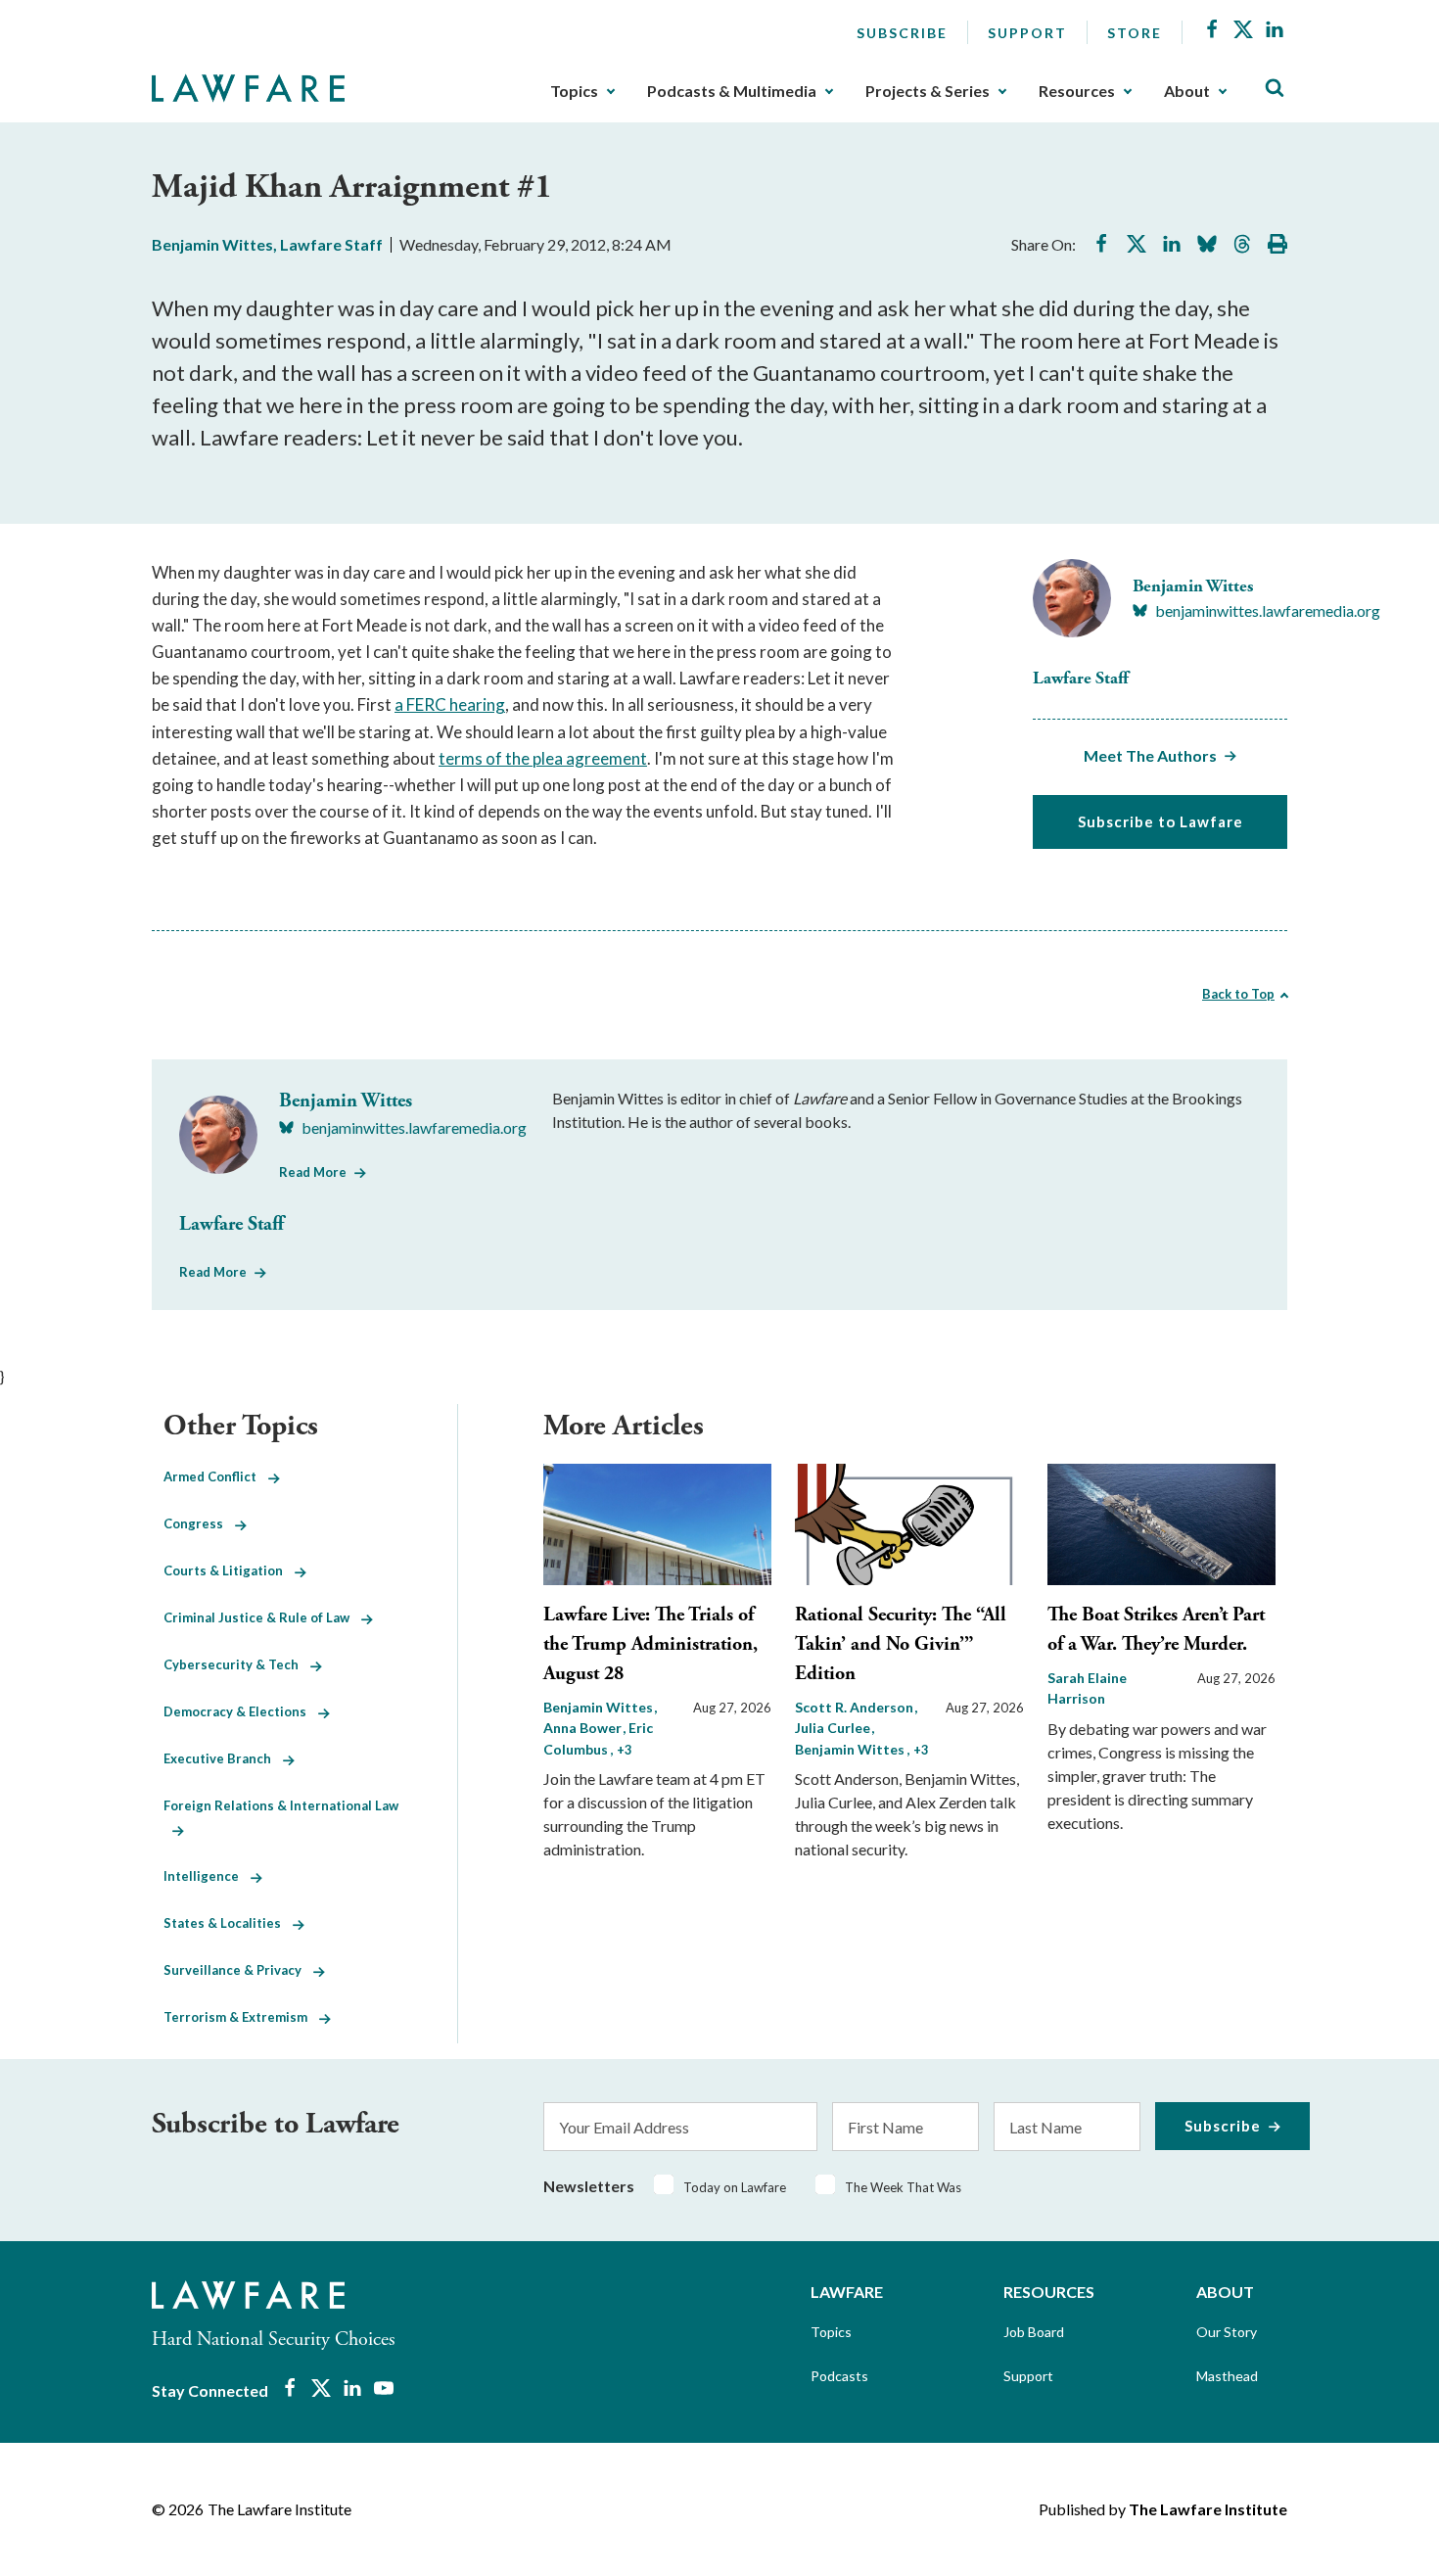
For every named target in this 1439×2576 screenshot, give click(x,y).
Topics (574, 91)
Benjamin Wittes (212, 244)
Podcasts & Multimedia (732, 91)
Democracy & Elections (241, 1711)
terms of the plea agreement (543, 758)
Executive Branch (223, 1758)
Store (1135, 33)
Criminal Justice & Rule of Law (262, 1617)
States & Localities (228, 1923)
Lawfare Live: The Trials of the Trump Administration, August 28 (650, 1644)
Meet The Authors (1150, 755)
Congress (199, 1523)
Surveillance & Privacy (238, 1970)
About (1187, 91)
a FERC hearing (450, 704)
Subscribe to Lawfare (1160, 821)
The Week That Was (903, 2187)
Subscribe (902, 33)
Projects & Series (928, 91)
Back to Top (1238, 994)
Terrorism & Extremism (241, 2017)
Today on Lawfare (735, 2187)
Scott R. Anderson (856, 1707)
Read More (313, 1172)
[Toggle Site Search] (1275, 89)
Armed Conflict (216, 1476)
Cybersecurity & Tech (237, 1664)
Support (1027, 33)
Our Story (1227, 2332)
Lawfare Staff (331, 244)
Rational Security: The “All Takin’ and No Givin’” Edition (901, 1644)
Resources (1077, 91)
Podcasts (839, 2376)
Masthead (1227, 2376)
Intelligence (207, 1876)
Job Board (1034, 2332)
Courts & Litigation (229, 1570)
